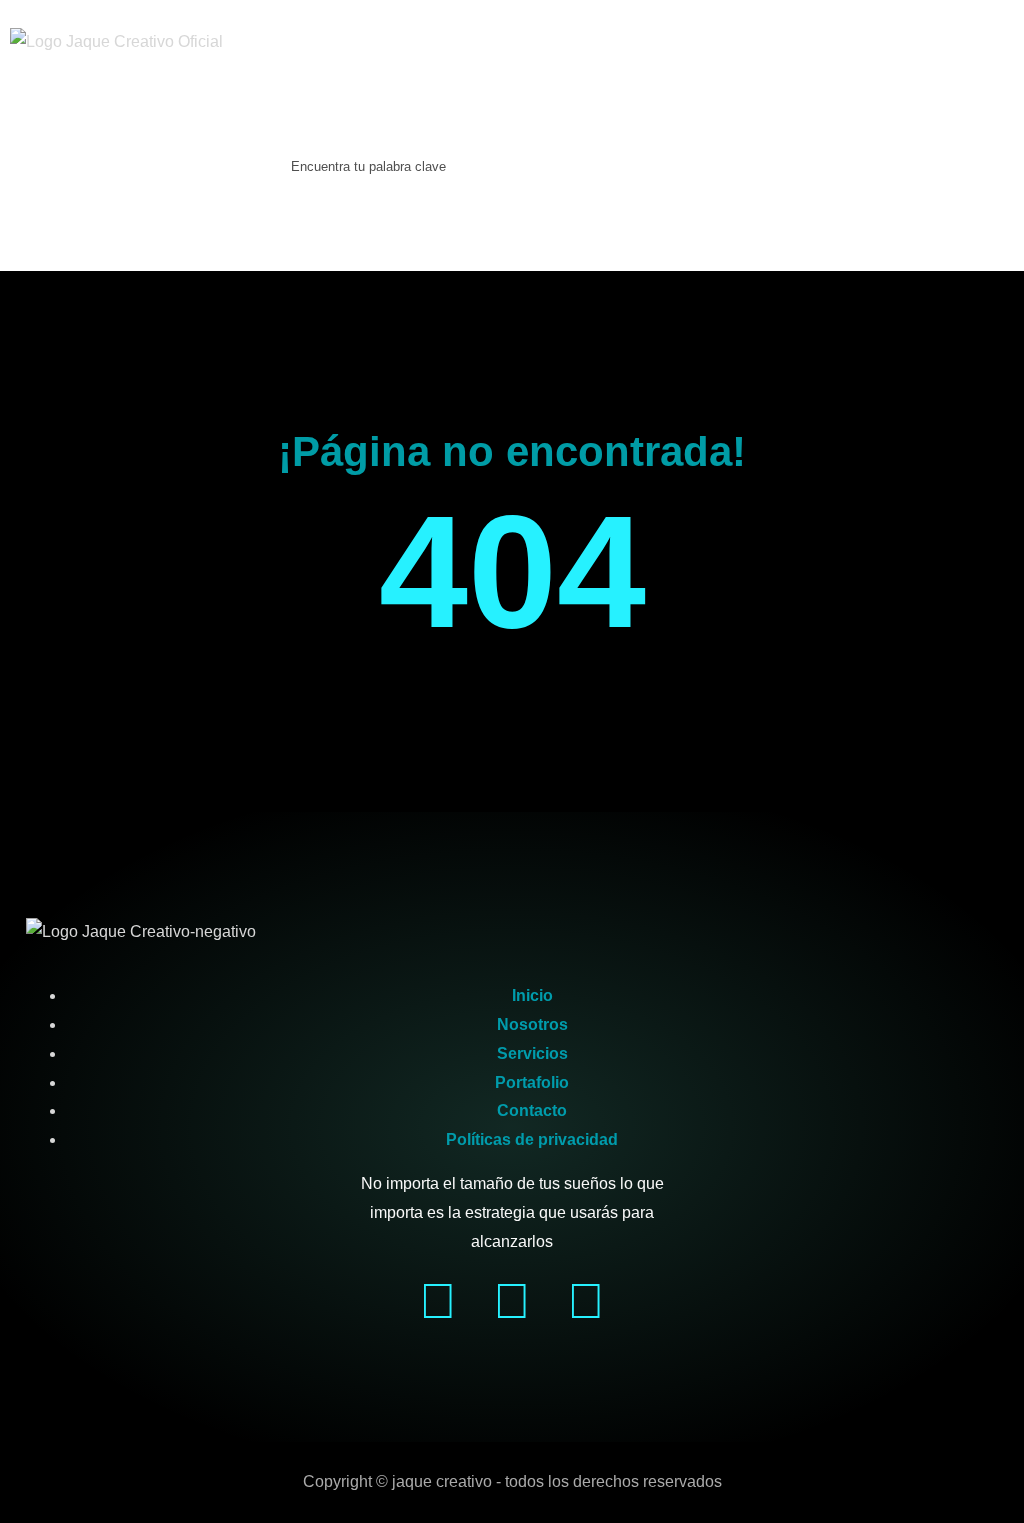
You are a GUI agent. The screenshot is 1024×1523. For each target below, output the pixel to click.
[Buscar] (256, 188)
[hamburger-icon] (981, 42)
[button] (37, 105)
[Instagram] (512, 1301)
